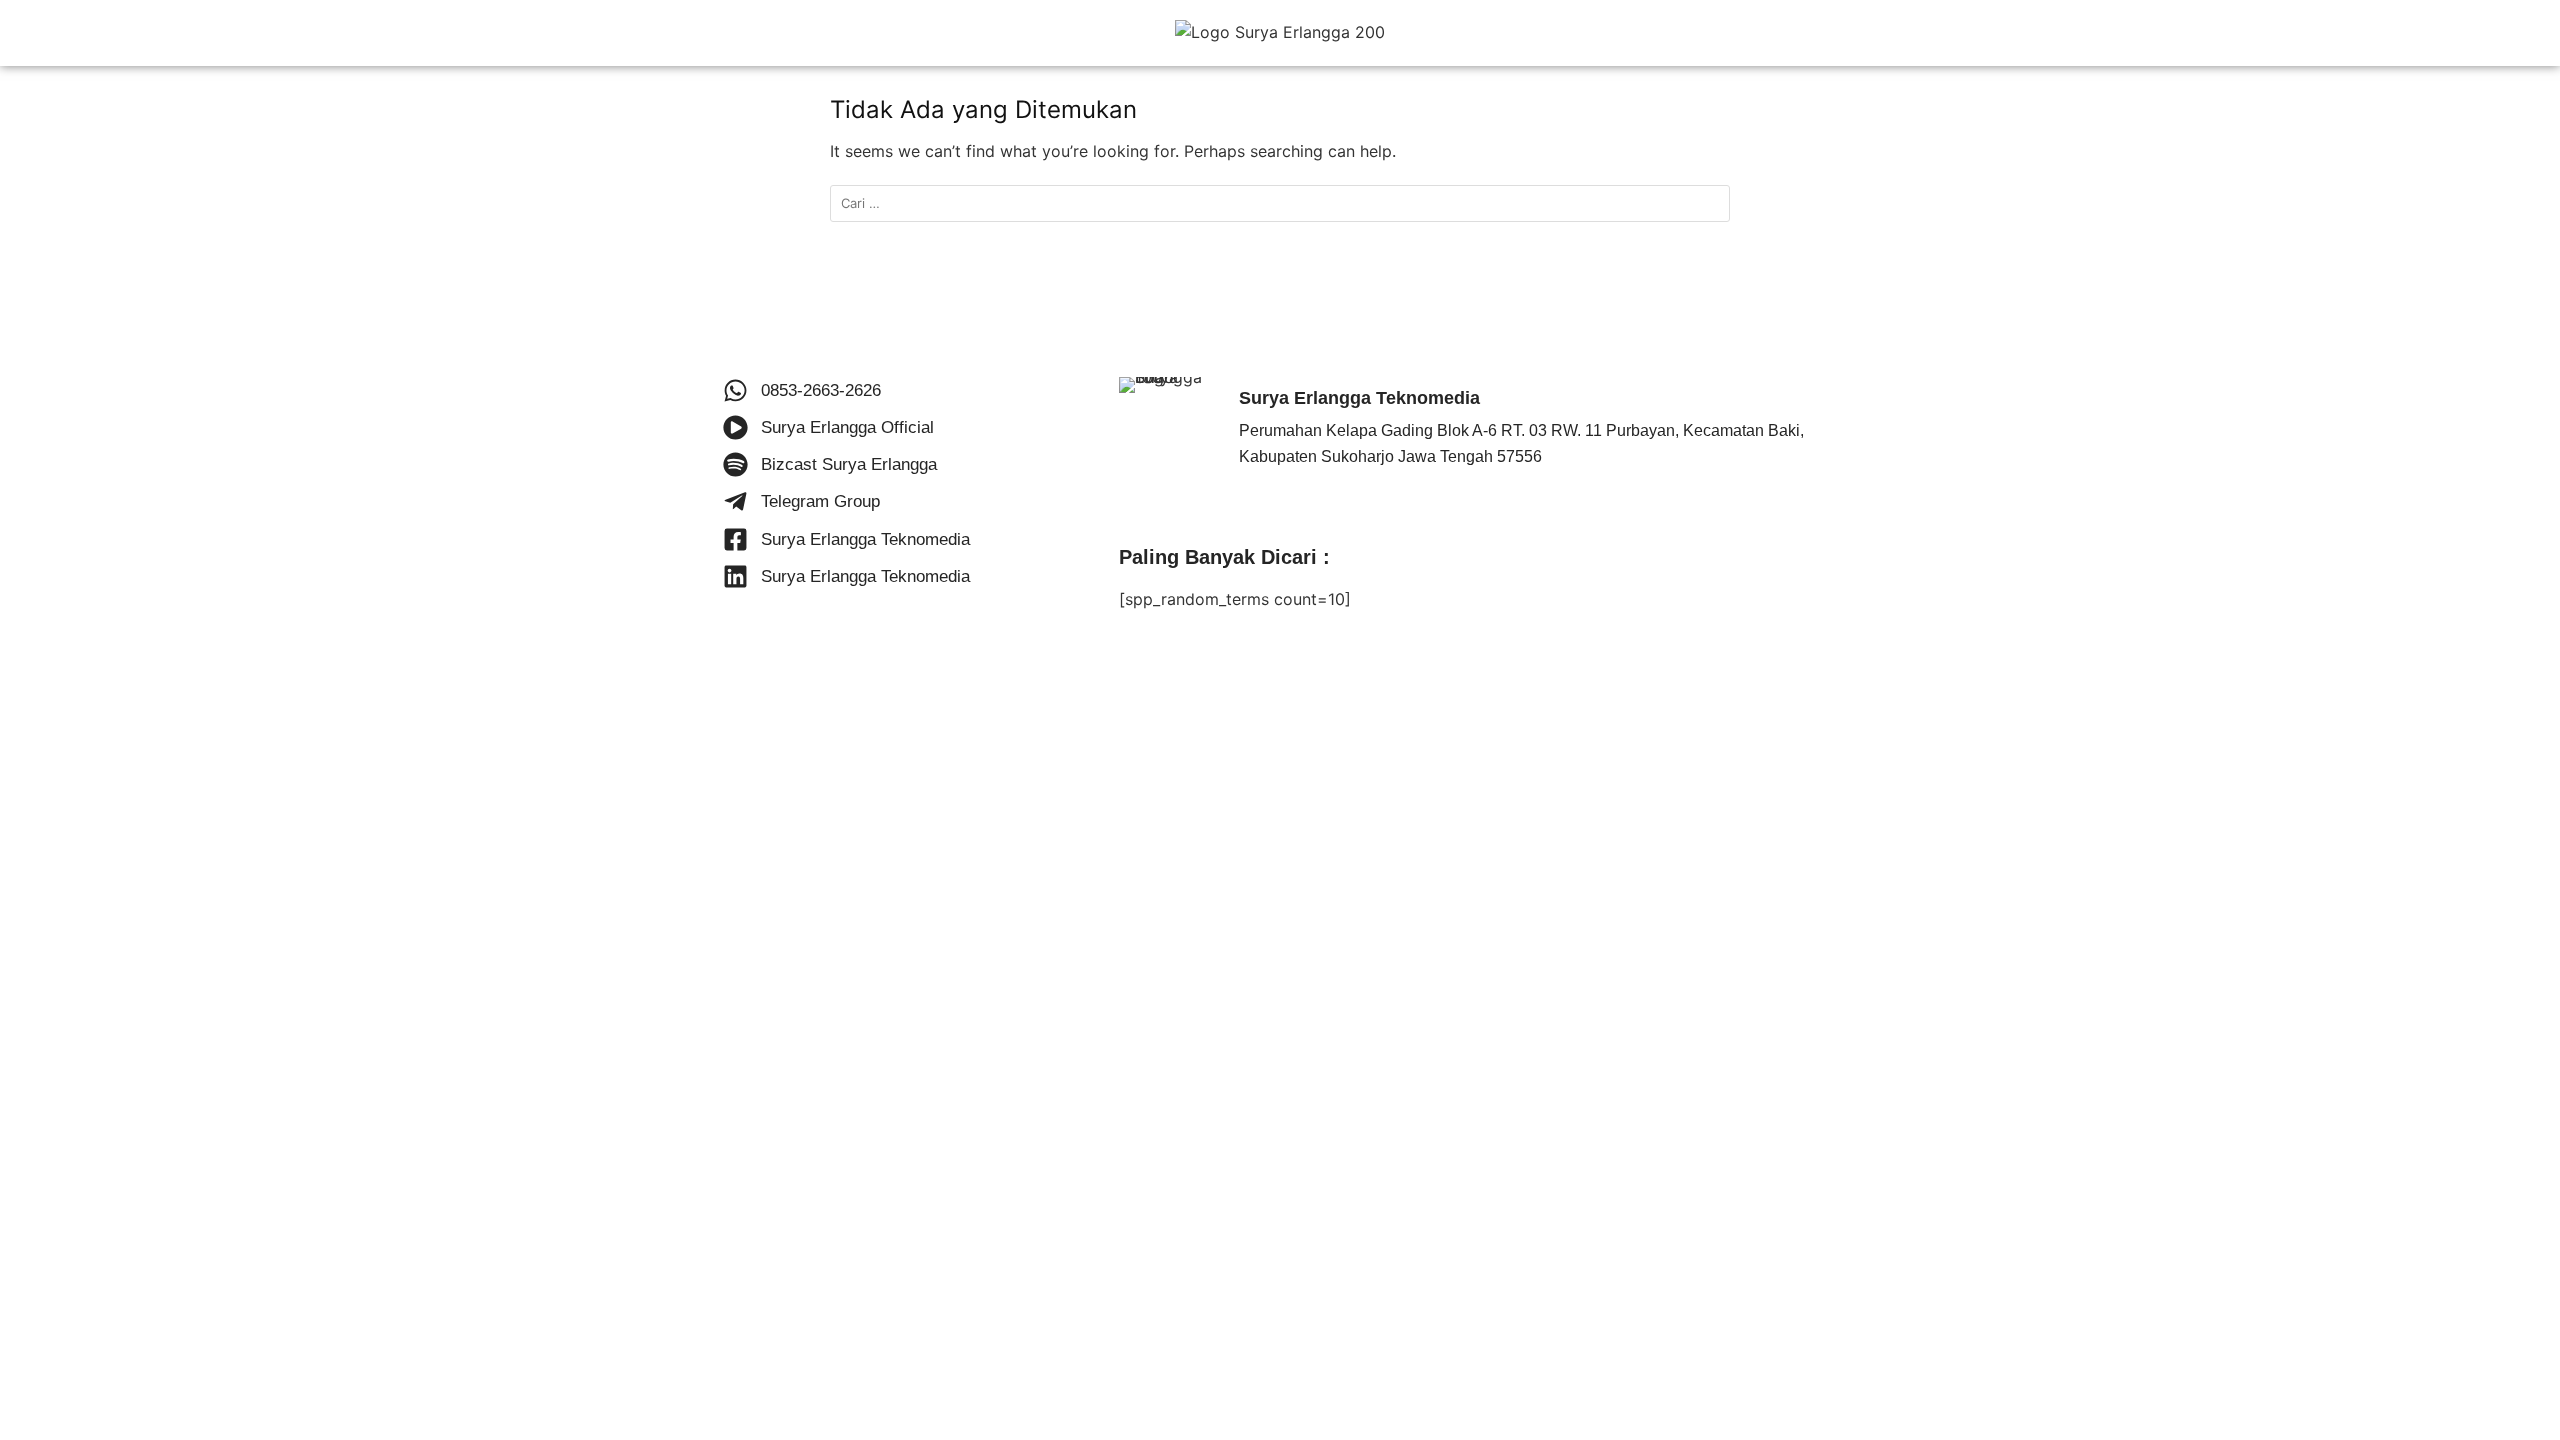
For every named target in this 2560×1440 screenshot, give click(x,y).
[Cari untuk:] (1280, 203)
